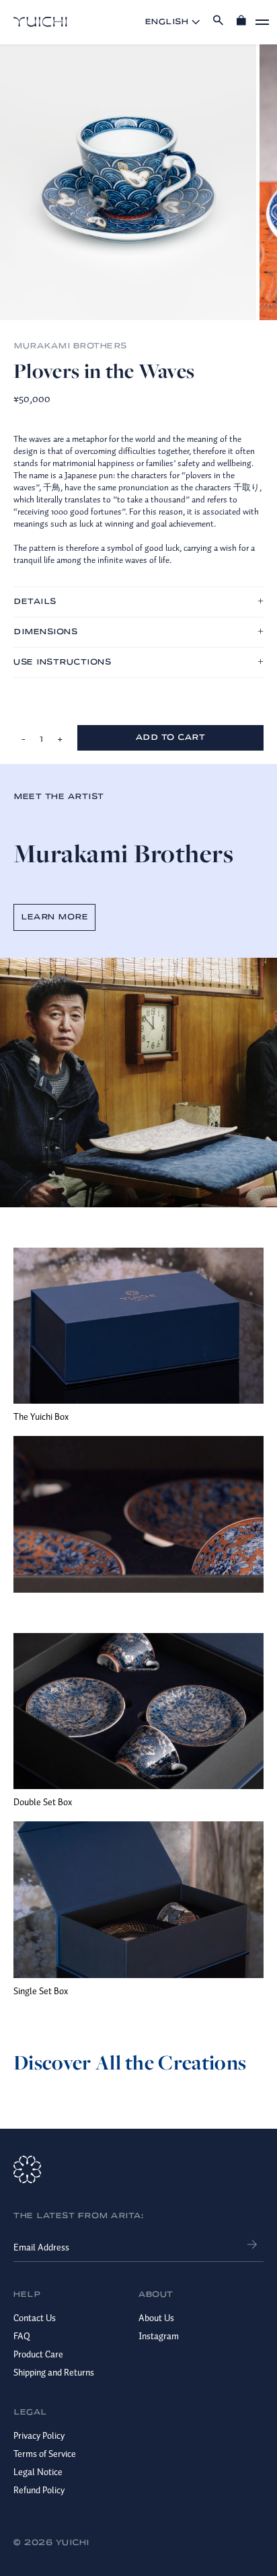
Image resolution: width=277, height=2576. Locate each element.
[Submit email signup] (252, 2243)
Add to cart (171, 737)
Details (35, 602)
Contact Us (35, 2318)
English (167, 22)
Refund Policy (39, 2490)
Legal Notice (38, 2472)
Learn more (54, 917)
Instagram (159, 2336)
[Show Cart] (241, 22)
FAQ (22, 2336)
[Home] (40, 22)
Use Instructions (62, 662)
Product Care (38, 2354)
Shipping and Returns (54, 2372)
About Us (156, 2318)
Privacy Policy (39, 2435)
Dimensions (45, 632)
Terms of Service (45, 2454)
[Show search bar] (218, 22)
